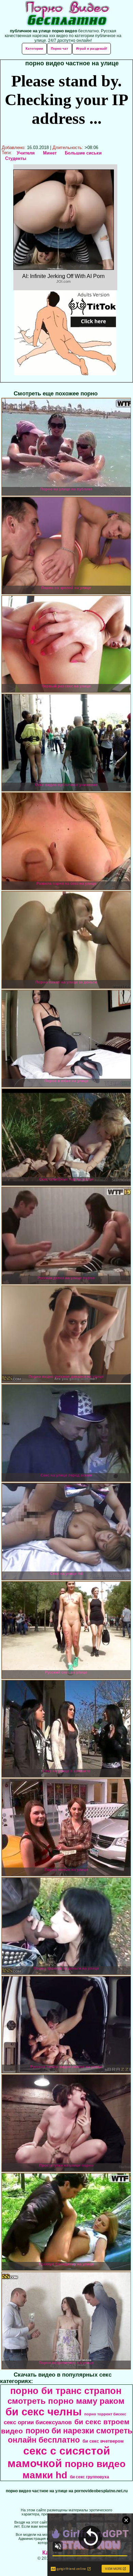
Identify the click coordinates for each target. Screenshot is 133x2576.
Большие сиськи (83, 153)
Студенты (16, 158)
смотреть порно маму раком (66, 2401)
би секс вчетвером (103, 2441)
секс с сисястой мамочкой (59, 2457)
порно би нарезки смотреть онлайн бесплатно (70, 2435)
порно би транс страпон (66, 2391)
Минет (50, 153)
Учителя (26, 153)
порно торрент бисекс (105, 2414)
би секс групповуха (90, 2477)
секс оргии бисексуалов (38, 2422)
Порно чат (60, 48)
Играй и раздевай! (92, 48)
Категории (34, 48)
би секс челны (43, 2412)
